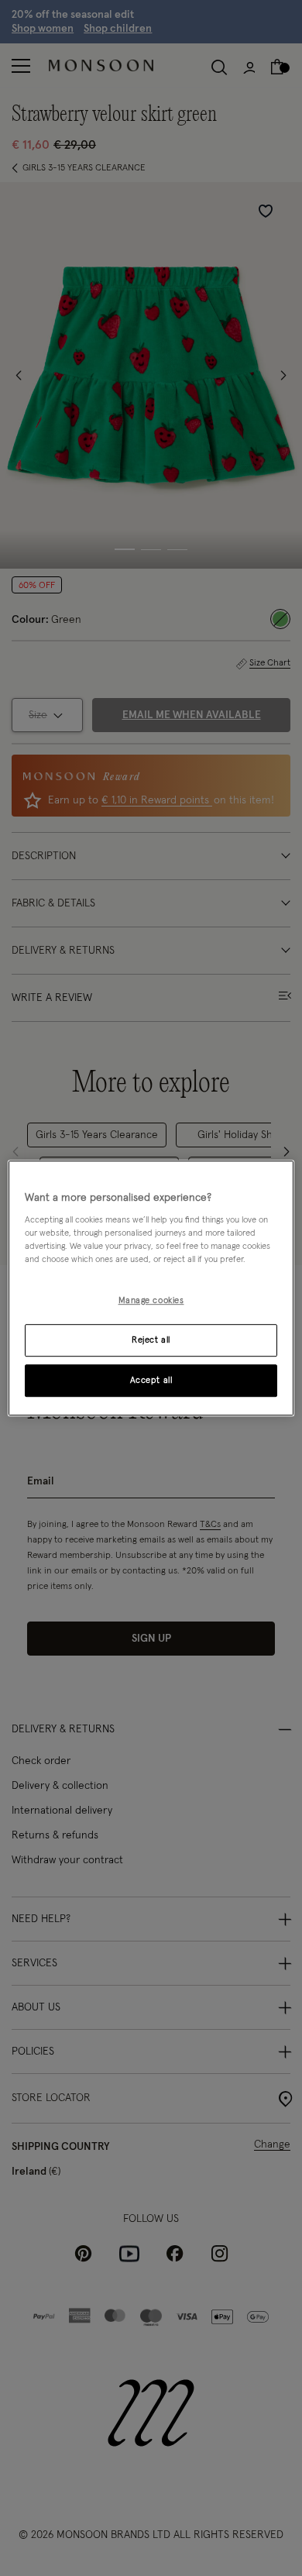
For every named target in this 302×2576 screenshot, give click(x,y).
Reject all (151, 1340)
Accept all (151, 1380)
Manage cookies (151, 1301)
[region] (151, 1288)
